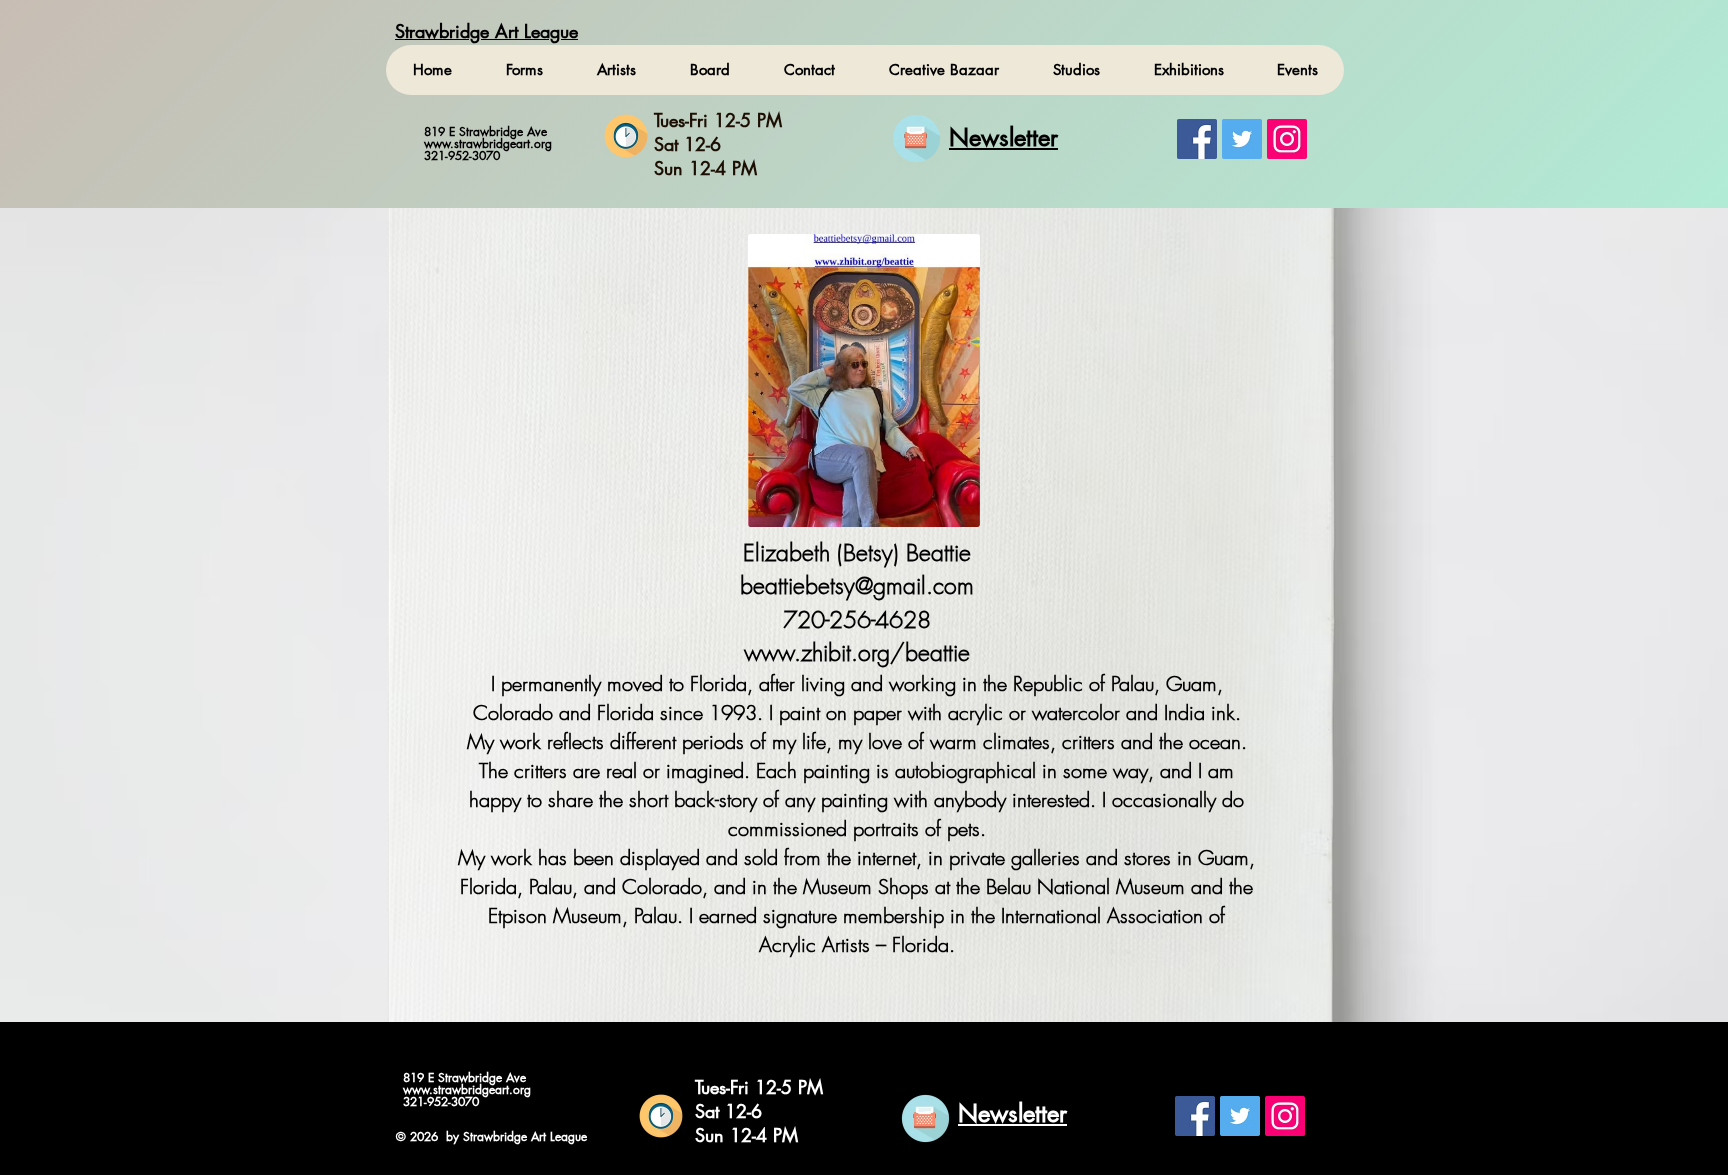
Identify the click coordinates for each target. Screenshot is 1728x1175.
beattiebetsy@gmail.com (857, 585)
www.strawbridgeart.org (488, 143)
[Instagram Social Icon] (1287, 139)
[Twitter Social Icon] (1242, 139)
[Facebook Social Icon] (1197, 139)
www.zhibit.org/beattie (857, 652)
